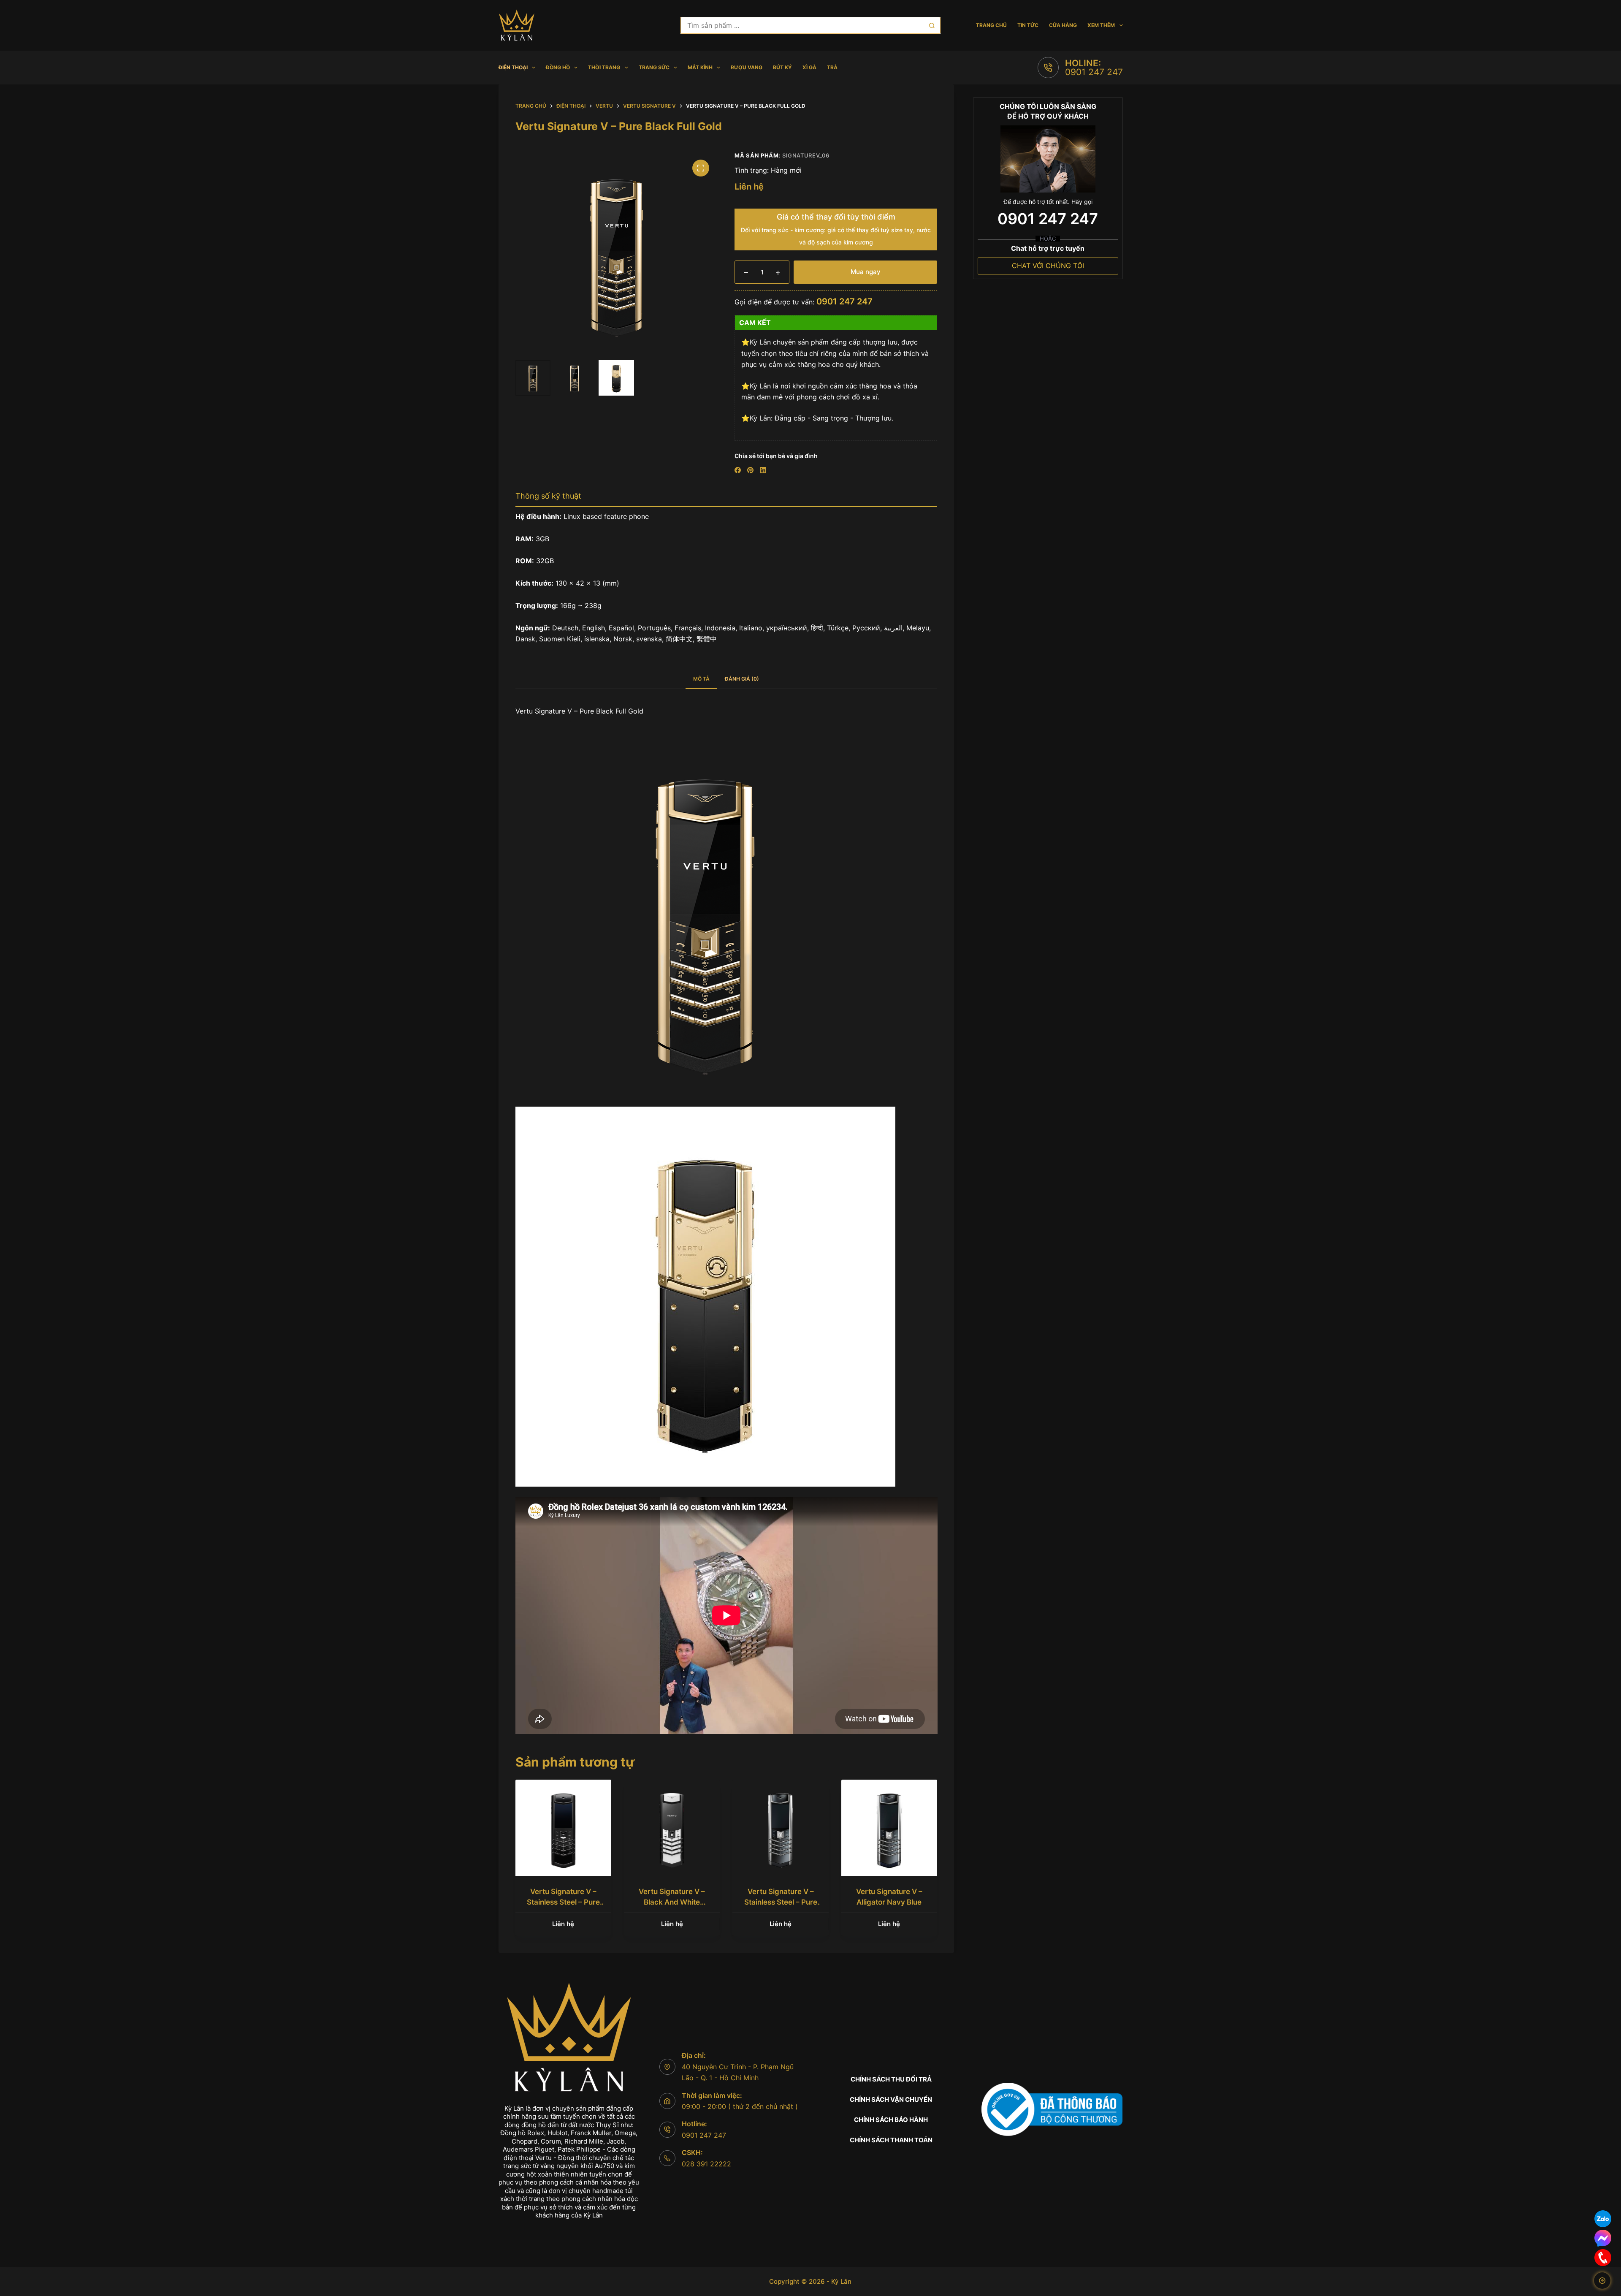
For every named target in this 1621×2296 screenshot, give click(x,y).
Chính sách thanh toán (891, 2140)
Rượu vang (747, 67)
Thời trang (604, 67)
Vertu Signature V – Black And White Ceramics (672, 1902)
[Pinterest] (750, 470)
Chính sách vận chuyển (891, 2099)
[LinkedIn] (763, 470)
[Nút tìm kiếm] (932, 25)
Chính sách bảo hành (891, 2120)
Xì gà (809, 67)
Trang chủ (991, 25)
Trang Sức (654, 67)
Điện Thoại (513, 67)
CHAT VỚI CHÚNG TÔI (1048, 266)
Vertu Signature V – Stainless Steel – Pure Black (563, 1902)
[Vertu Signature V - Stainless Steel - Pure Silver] (780, 1828)
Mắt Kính (700, 67)
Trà (832, 67)
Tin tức (1028, 25)
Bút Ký (782, 67)
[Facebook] (738, 470)
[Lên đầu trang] (1602, 2281)
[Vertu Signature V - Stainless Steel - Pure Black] (563, 1828)
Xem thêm (1101, 25)
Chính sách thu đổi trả (891, 2079)
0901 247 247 (1094, 72)
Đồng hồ (558, 67)
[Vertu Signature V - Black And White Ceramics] (672, 1828)
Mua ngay (866, 272)
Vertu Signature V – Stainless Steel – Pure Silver (781, 1902)
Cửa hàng (1063, 25)
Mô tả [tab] (701, 679)
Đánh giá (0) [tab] (742, 679)
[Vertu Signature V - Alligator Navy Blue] (889, 1828)
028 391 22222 (706, 2164)
